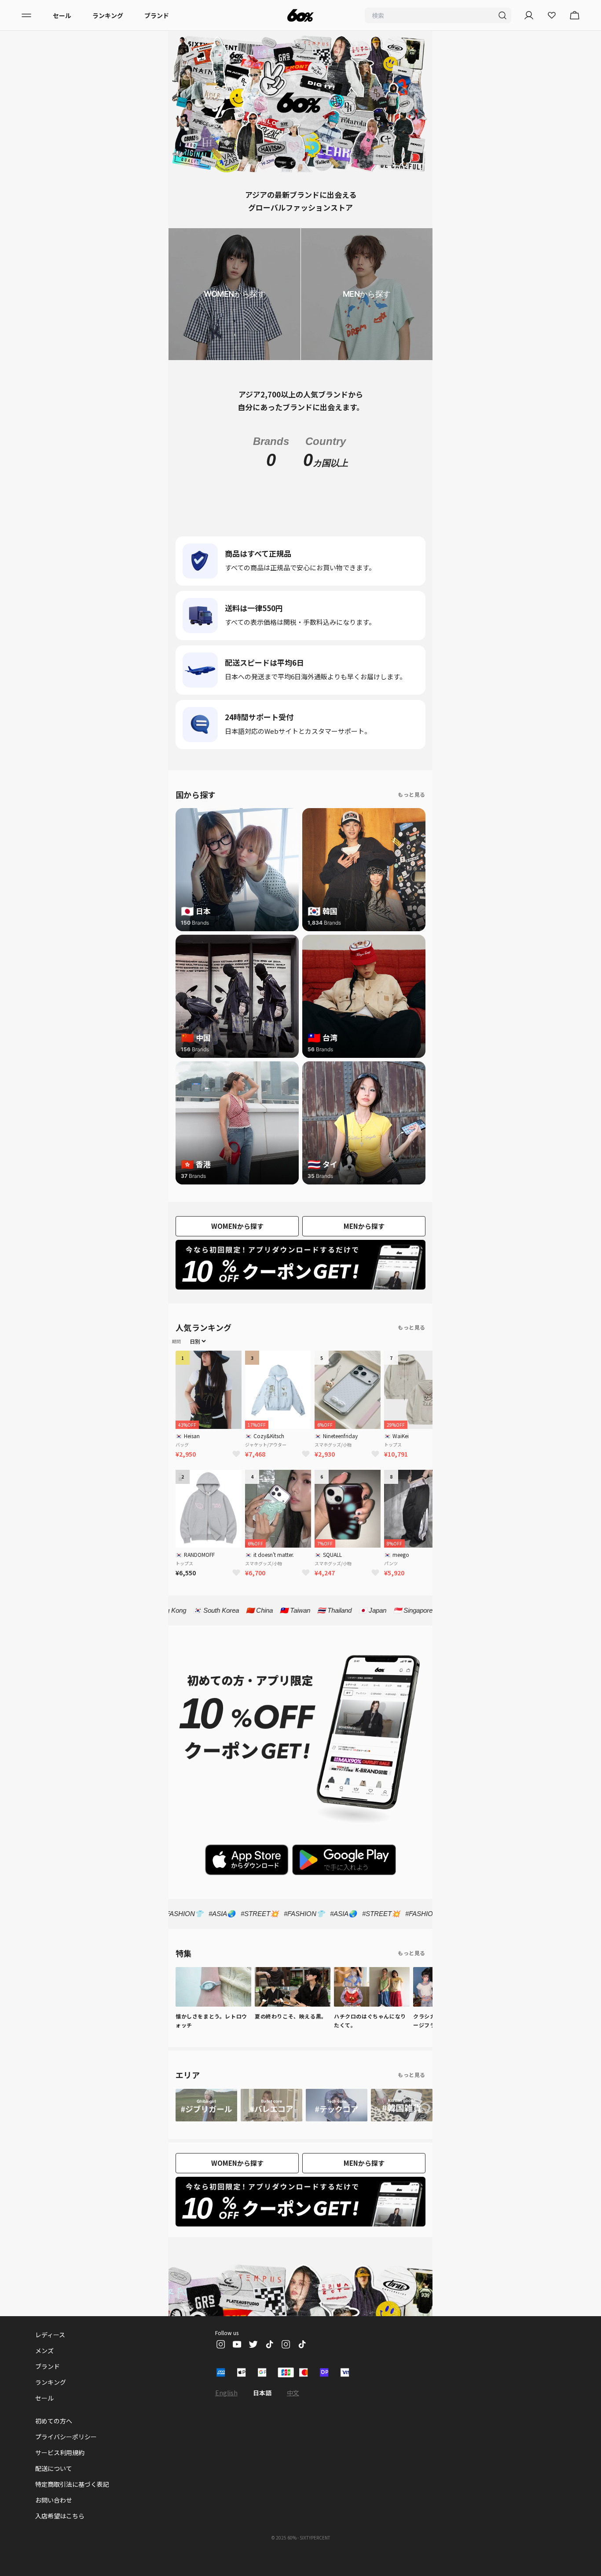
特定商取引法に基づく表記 (72, 2503)
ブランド (157, 15)
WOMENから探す (237, 1245)
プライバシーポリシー (66, 2456)
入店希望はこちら (60, 2535)
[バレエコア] (271, 2124)
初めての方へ (54, 2440)
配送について (54, 2488)
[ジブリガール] (206, 2124)
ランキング (108, 15)
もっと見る (412, 814)
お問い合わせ (54, 2519)
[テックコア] (337, 2124)
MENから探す (364, 1245)
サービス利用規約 (60, 2472)
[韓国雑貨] (402, 2124)
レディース (50, 2354)
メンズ (44, 2370)
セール (62, 15)
